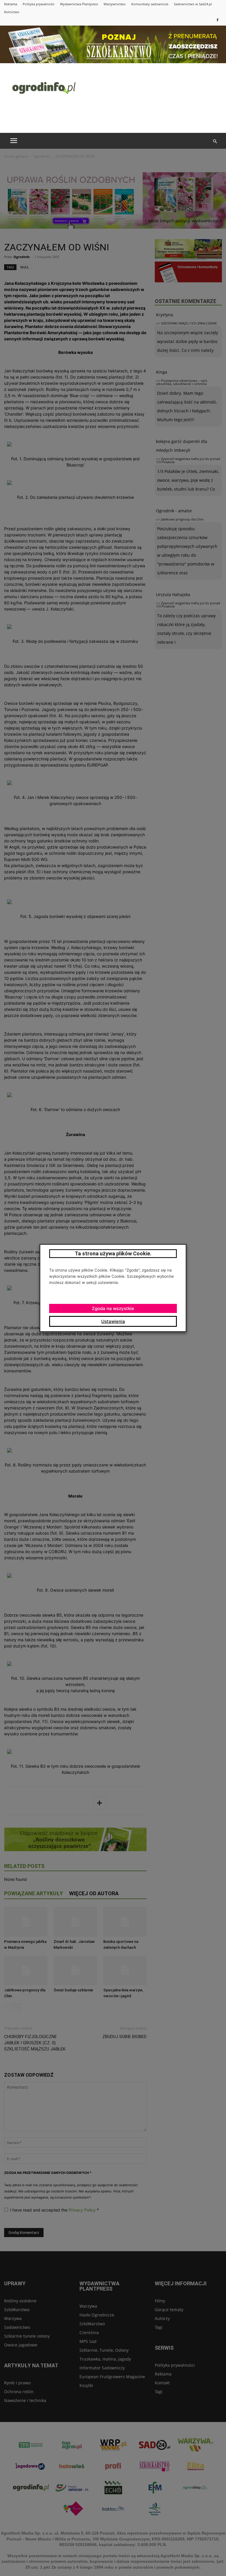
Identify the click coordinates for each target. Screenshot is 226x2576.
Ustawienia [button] (113, 1321)
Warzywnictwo (115, 4)
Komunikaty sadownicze (150, 4)
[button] (215, 141)
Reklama (11, 4)
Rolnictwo (12, 12)
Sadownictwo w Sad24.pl (193, 4)
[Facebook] (217, 20)
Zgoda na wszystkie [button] (113, 1308)
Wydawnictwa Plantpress (79, 4)
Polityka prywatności (39, 4)
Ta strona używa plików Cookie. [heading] (113, 1253)
